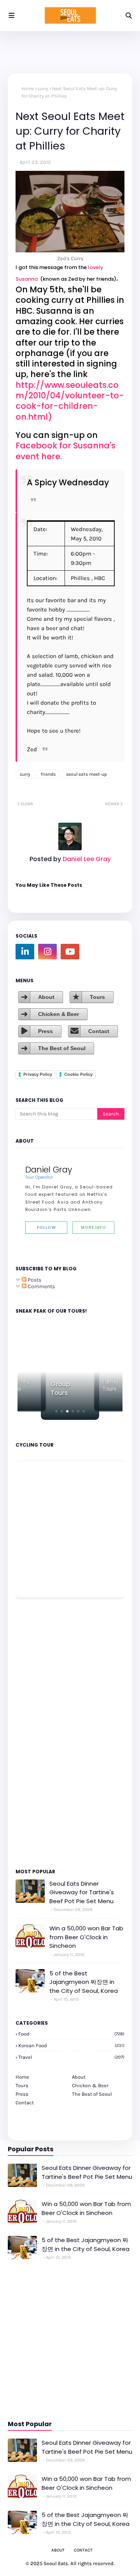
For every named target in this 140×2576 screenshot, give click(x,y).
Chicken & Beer (59, 1014)
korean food (71, 2045)
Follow (46, 1227)
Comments (41, 1286)
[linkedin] (25, 952)
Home (28, 89)
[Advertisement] (39, 1732)
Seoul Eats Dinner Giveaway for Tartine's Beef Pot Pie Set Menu (82, 1892)
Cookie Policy (78, 1074)
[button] (56, 1411)
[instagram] (47, 952)
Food (71, 2034)
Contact (99, 1031)
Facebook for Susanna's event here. (66, 451)
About (46, 997)
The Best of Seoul (62, 1048)
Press (45, 1031)
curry (43, 89)
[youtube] (70, 952)
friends (48, 774)
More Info (94, 1227)
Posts (34, 1280)
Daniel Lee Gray (86, 859)
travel (71, 2057)
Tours (97, 997)
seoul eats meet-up (87, 774)
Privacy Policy (38, 1074)
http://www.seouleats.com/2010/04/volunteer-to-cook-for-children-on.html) (70, 401)
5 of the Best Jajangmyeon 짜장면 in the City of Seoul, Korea (84, 1982)
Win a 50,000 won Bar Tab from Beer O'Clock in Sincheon (86, 1937)
